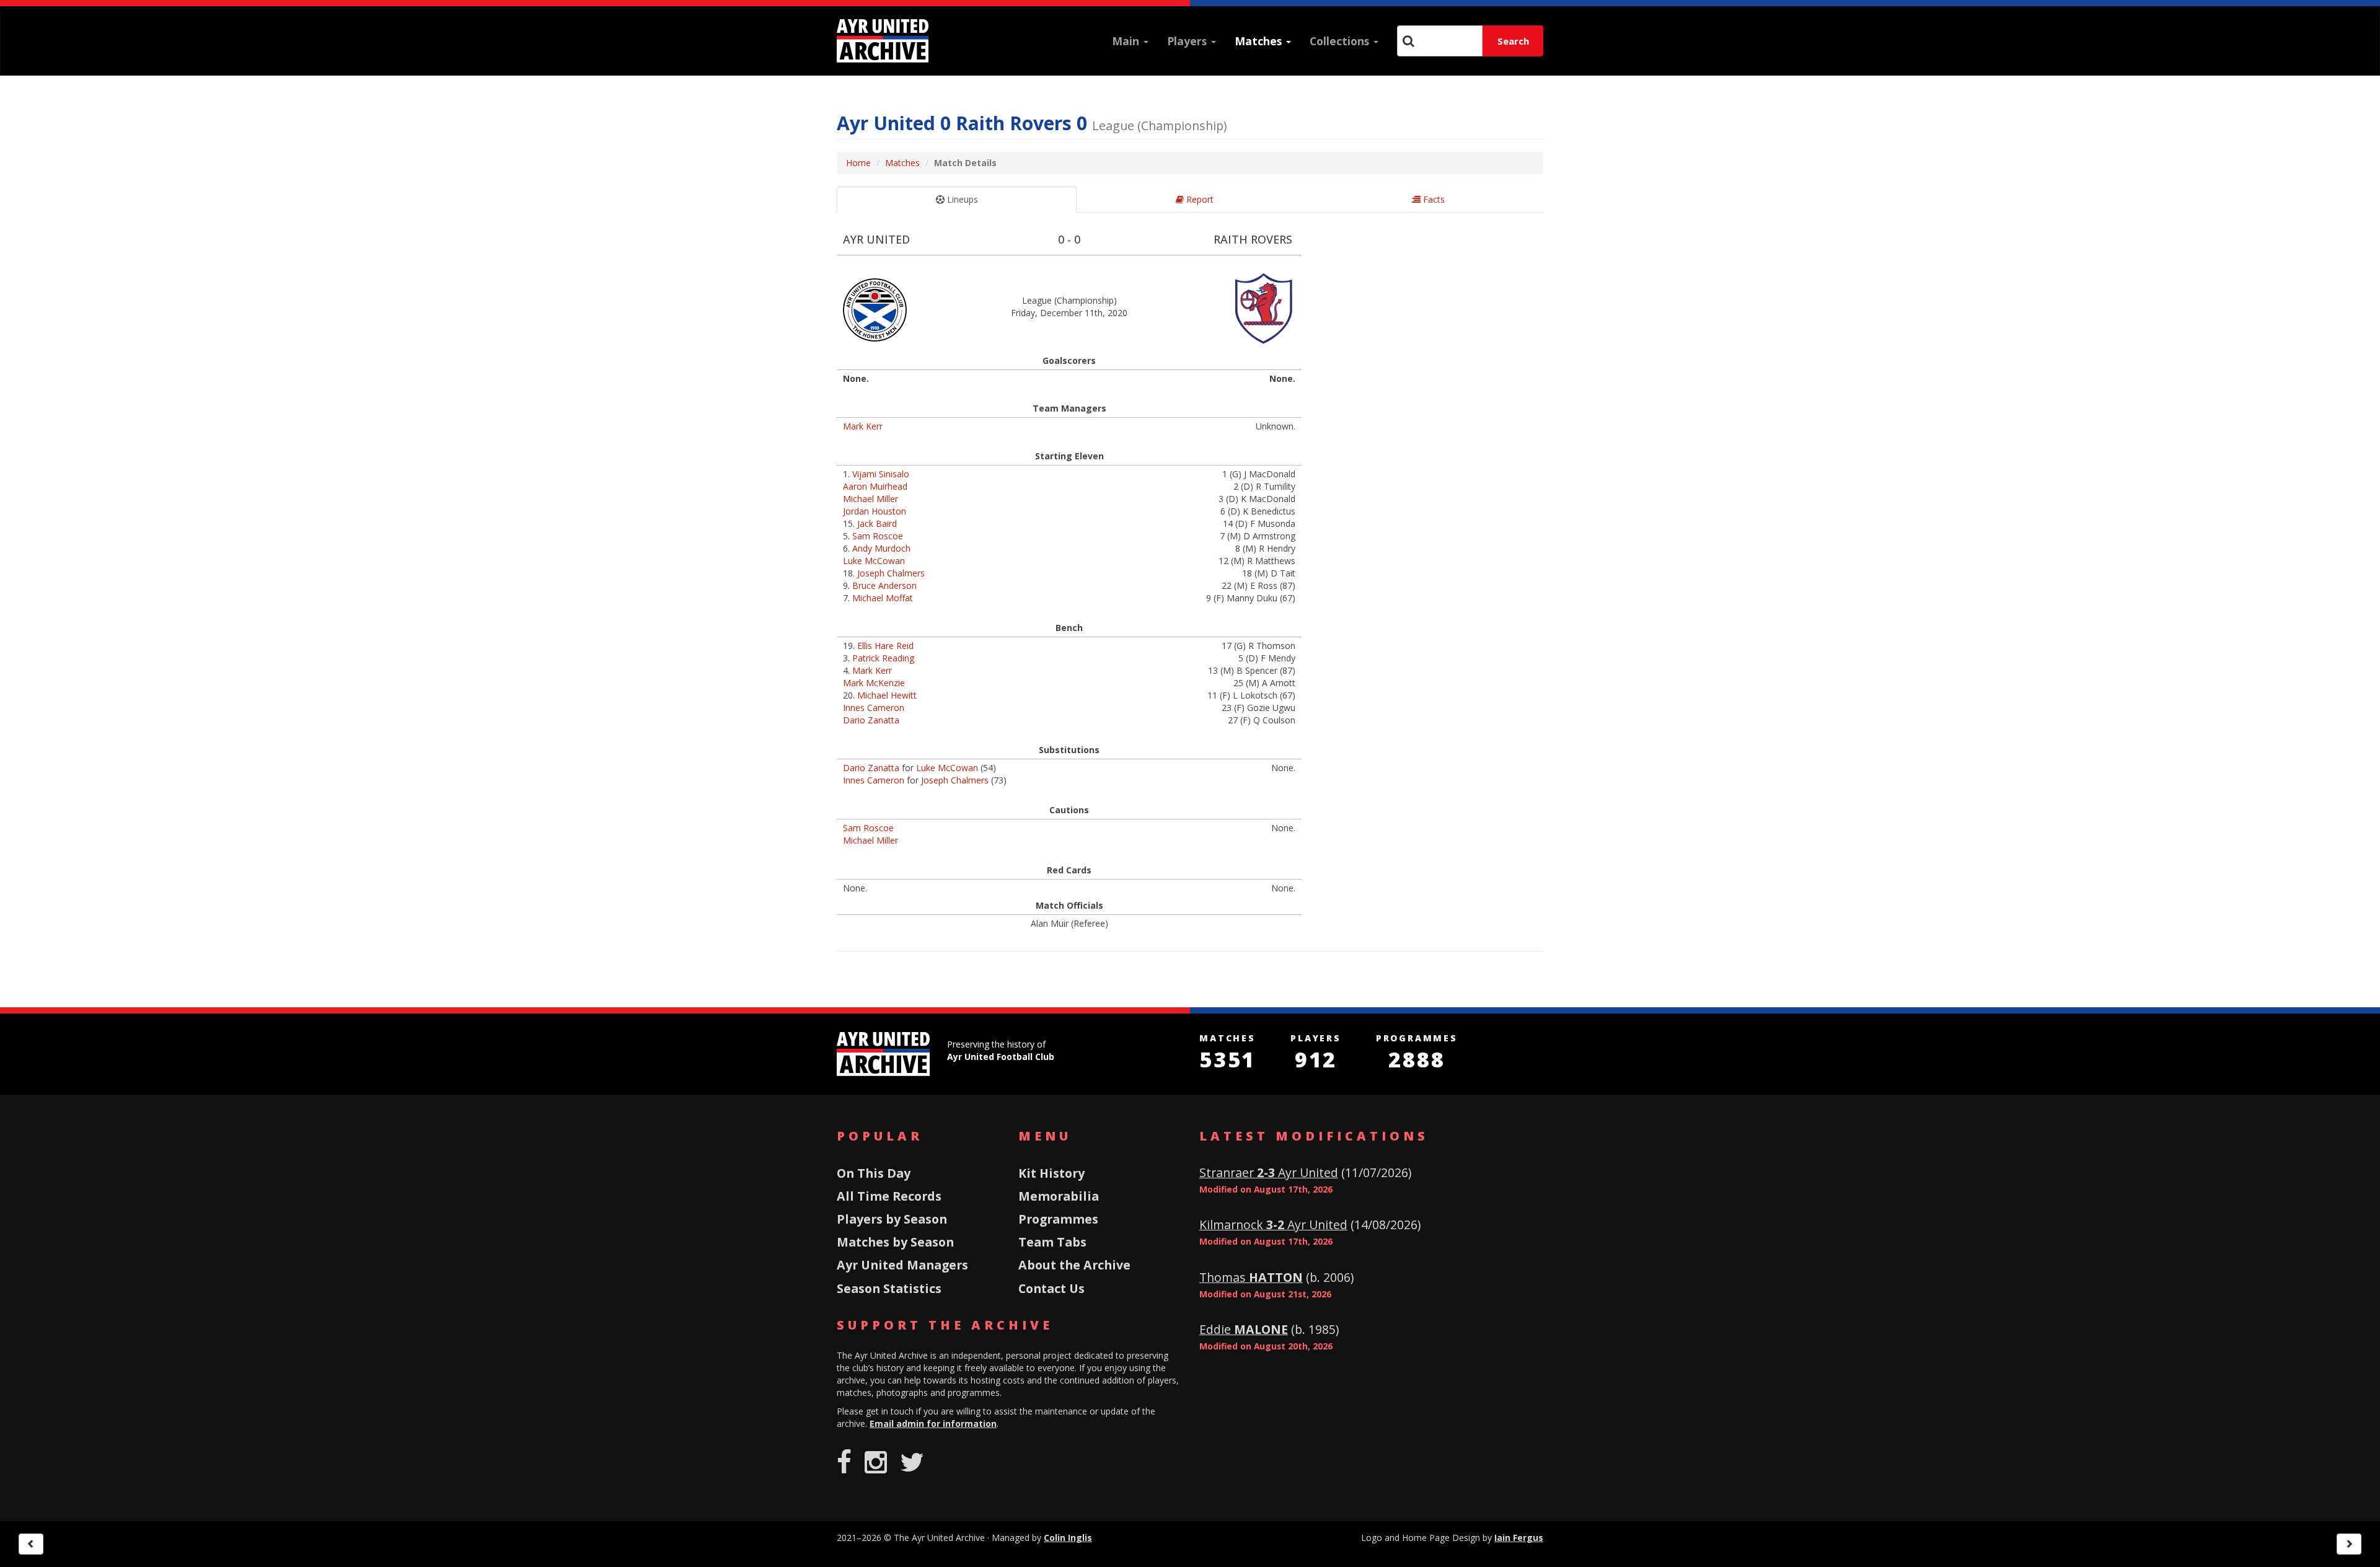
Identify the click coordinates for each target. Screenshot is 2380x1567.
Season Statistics (889, 1288)
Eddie (1244, 1329)
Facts (1433, 199)
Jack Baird (877, 523)
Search (1513, 41)
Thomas (1251, 1277)
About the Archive (1074, 1265)
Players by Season (892, 1219)
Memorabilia (1059, 1196)
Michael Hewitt (887, 695)
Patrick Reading (883, 658)
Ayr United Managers (902, 1265)
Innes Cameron (874, 708)
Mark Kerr (863, 426)
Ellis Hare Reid (885, 646)
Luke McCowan (874, 561)
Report (1199, 199)
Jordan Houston (875, 511)
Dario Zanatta (871, 720)
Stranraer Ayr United (1269, 1172)
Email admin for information (933, 1424)
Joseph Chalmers (891, 573)
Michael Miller (870, 499)
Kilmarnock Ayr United (1273, 1225)
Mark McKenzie (874, 683)
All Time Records (889, 1196)
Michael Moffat (883, 598)
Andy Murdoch (881, 548)
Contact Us (1051, 1288)
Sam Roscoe (878, 536)
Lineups (961, 199)
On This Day (874, 1173)
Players (1188, 41)
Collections (1341, 41)
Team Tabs (1052, 1242)
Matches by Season (895, 1242)
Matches (1260, 41)
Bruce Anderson (884, 585)
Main (1127, 41)
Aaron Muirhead (875, 486)
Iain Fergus (1519, 1538)
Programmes (1058, 1219)
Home (858, 163)
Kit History (1051, 1173)
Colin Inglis (1068, 1538)
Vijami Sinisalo (881, 474)
